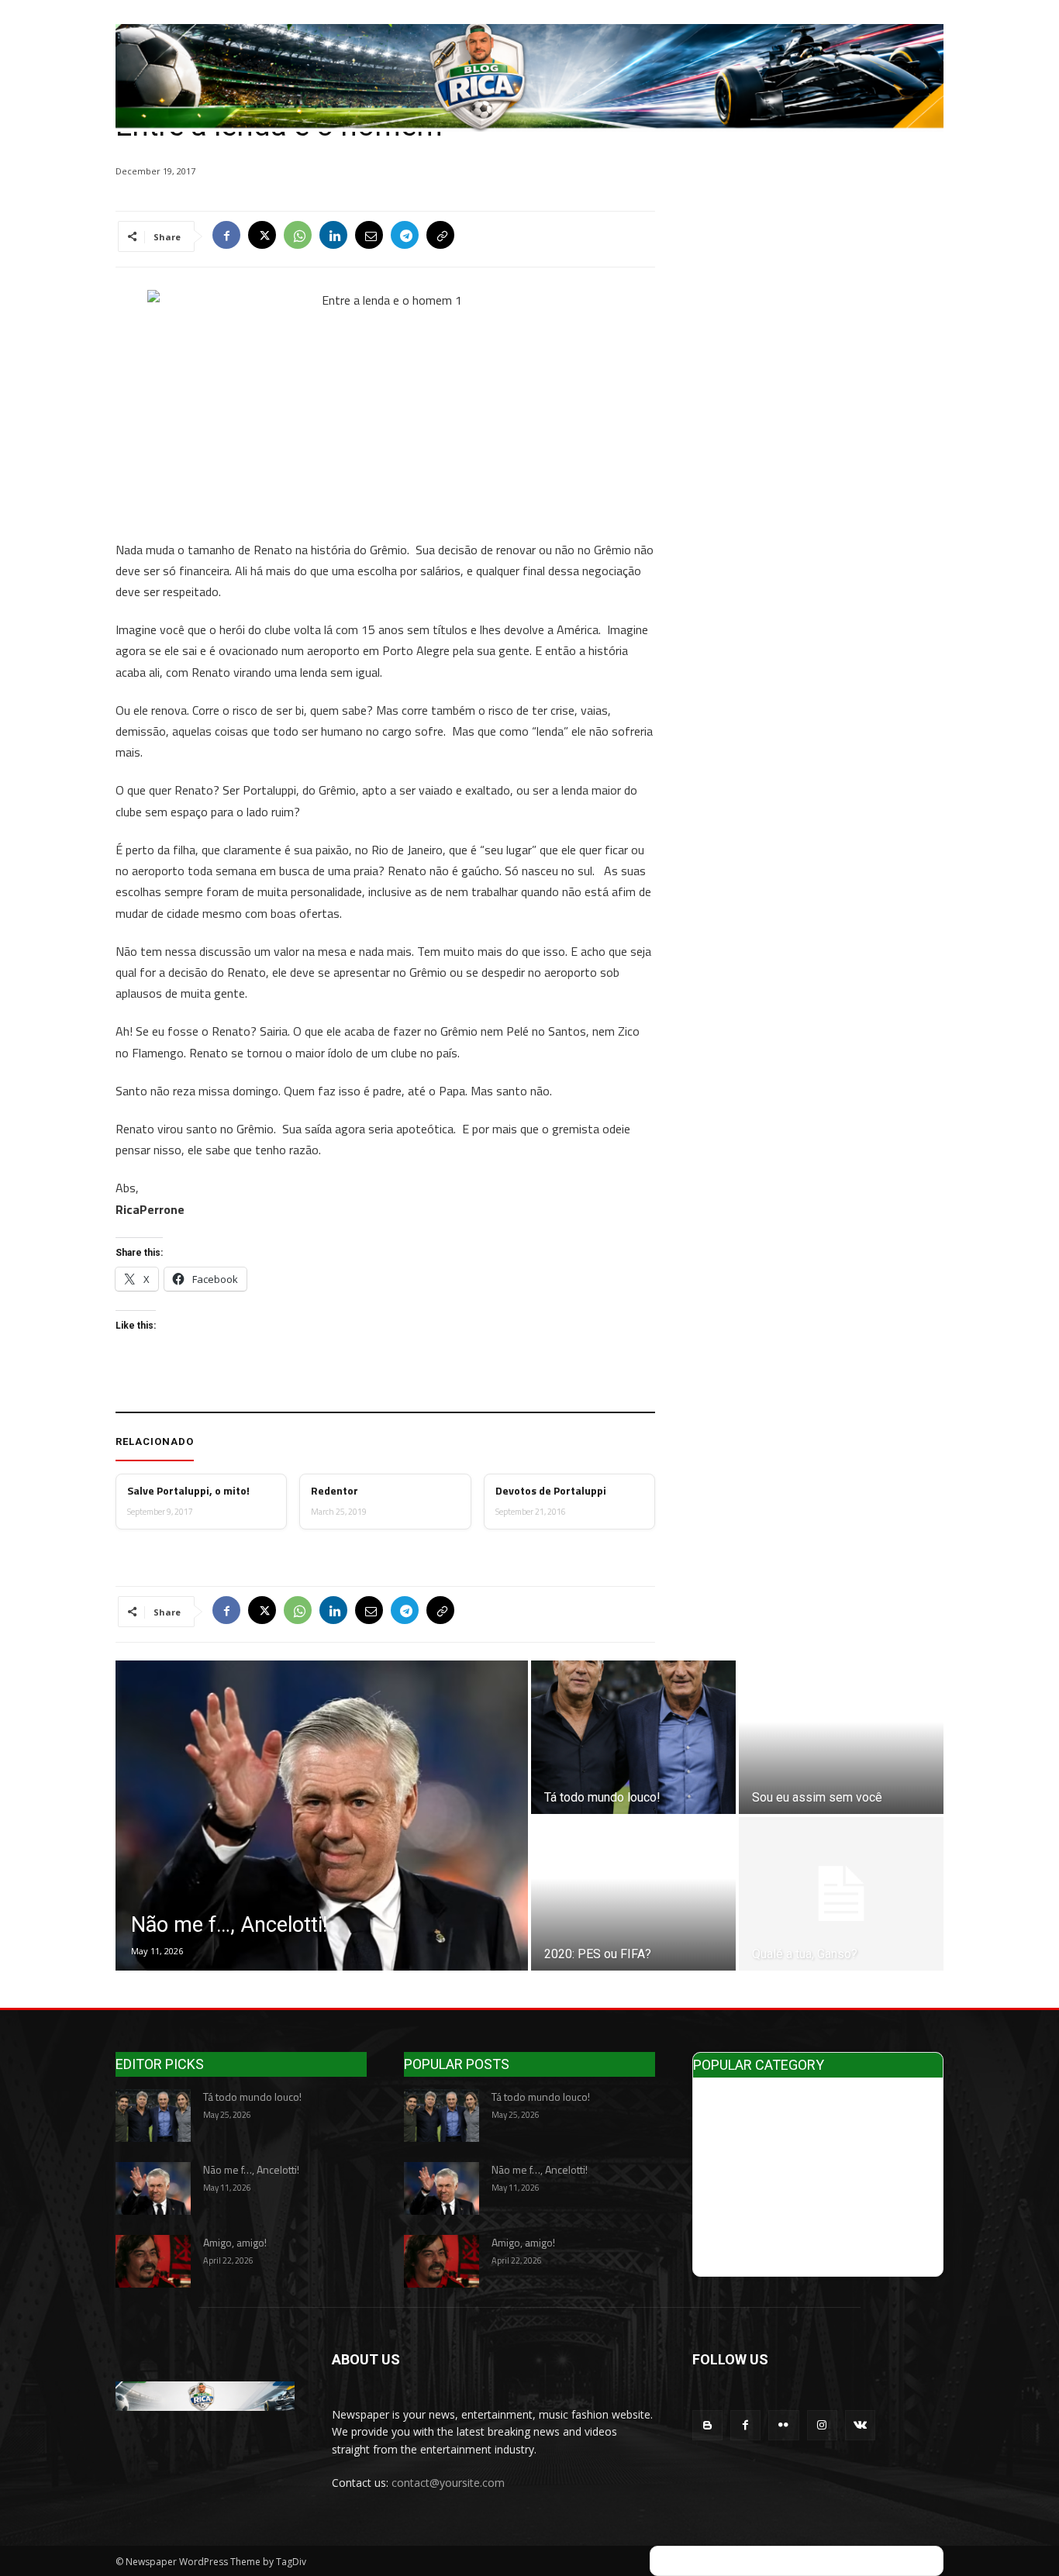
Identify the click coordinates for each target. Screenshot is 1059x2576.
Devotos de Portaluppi (551, 1491)
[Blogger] (707, 2425)
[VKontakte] (860, 2425)
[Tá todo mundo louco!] (633, 1737)
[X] (262, 236)
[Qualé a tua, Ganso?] (841, 1894)
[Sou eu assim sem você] (841, 1737)
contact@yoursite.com (448, 2483)
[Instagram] (822, 2425)
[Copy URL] (440, 236)
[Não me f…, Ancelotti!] (322, 1816)
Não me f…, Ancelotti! (251, 2169)
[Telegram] (405, 236)
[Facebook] (226, 236)
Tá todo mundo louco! (252, 2097)
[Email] (369, 236)
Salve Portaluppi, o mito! (188, 1491)
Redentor (335, 1491)
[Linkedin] (333, 236)
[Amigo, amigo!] (153, 2261)
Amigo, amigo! (235, 2242)
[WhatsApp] (298, 236)
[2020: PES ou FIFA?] (633, 1894)
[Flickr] (783, 2425)
